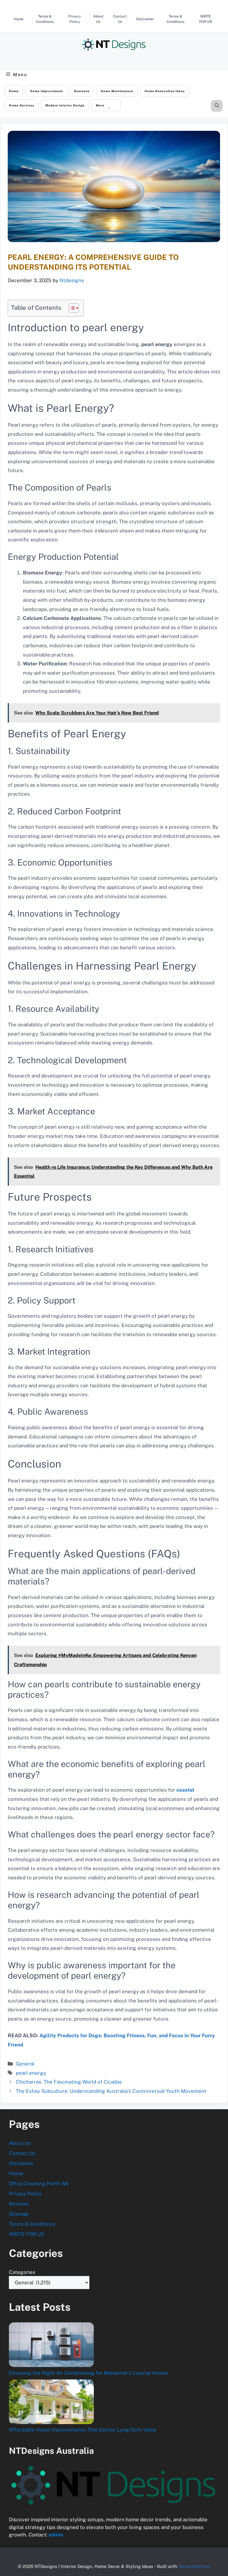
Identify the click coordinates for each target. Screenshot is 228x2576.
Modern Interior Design (65, 105)
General (25, 2064)
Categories (22, 2272)
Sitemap (19, 2214)
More (100, 105)
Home (19, 19)
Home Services (22, 105)
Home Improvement (46, 91)
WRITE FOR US (206, 19)
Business (82, 91)
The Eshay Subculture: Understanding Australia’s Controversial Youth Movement (111, 2091)
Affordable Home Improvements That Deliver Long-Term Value (83, 2430)
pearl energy (31, 2073)
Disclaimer (145, 19)
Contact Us (120, 19)
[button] (217, 106)
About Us (98, 19)
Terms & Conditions (45, 19)
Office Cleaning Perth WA (39, 2184)
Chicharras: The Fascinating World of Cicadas (69, 2082)
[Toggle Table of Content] (71, 308)
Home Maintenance (117, 91)
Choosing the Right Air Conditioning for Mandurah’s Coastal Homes (89, 2373)
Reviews (19, 2204)
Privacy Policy (75, 19)
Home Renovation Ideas (165, 91)
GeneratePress (194, 2566)
